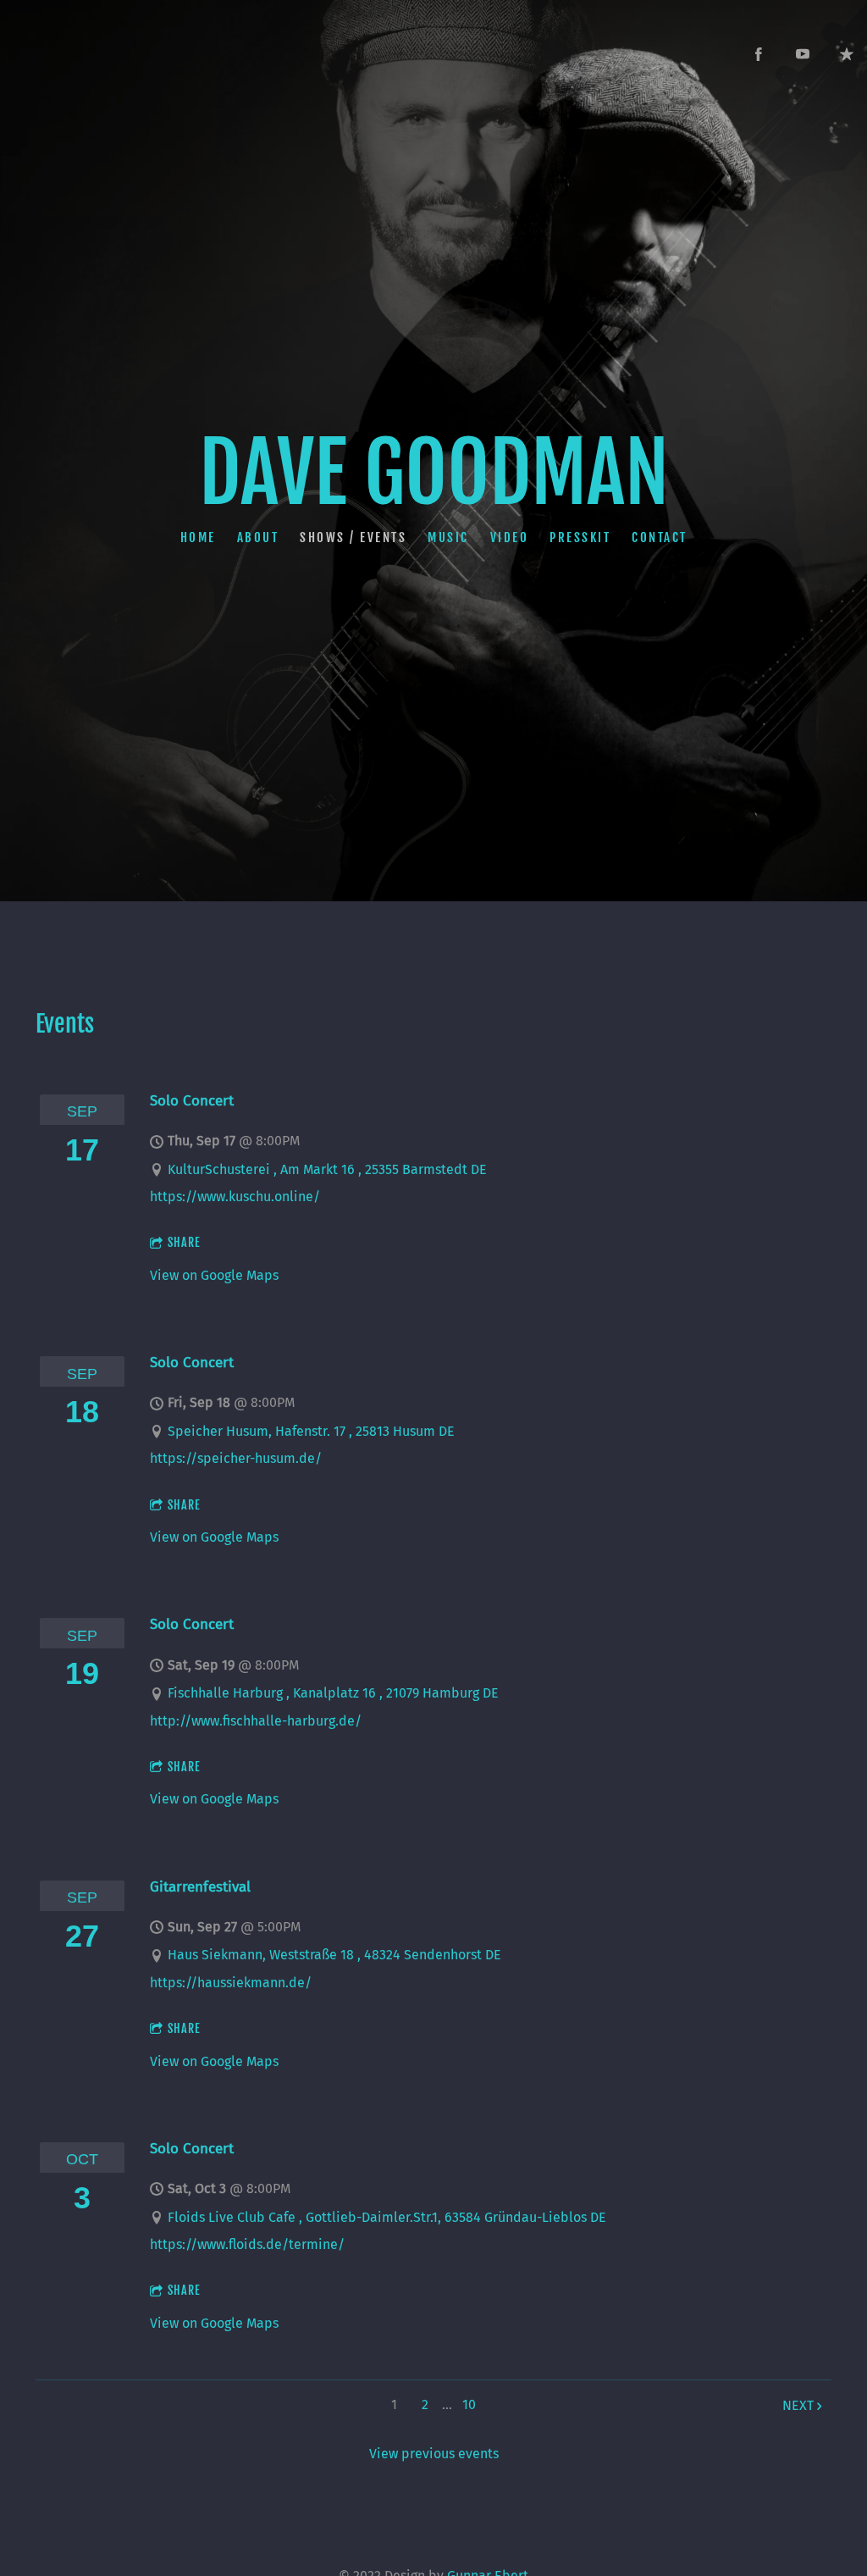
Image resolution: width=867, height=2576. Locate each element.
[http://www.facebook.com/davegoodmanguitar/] (759, 54)
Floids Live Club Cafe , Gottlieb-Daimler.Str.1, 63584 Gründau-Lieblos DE (387, 2217)
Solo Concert (192, 1100)
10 (469, 2404)
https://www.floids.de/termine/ (247, 2244)
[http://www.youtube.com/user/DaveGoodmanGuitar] (803, 54)
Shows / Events (353, 537)
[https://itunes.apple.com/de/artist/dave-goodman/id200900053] (847, 54)
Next (798, 2405)
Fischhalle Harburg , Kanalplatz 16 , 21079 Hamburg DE (333, 1693)
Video (510, 537)
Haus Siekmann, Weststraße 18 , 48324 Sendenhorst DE (334, 1955)
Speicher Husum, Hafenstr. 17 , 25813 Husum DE (311, 1431)
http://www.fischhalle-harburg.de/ (256, 1721)
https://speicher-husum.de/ (236, 1458)
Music (448, 537)
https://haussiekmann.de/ (231, 1983)
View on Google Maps (214, 1275)
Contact (660, 537)
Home (198, 537)
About (258, 537)
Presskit (580, 537)
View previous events (434, 2454)
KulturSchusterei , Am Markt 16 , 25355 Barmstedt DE (327, 1169)
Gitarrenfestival (200, 1886)
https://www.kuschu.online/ (235, 1197)
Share (184, 1242)
